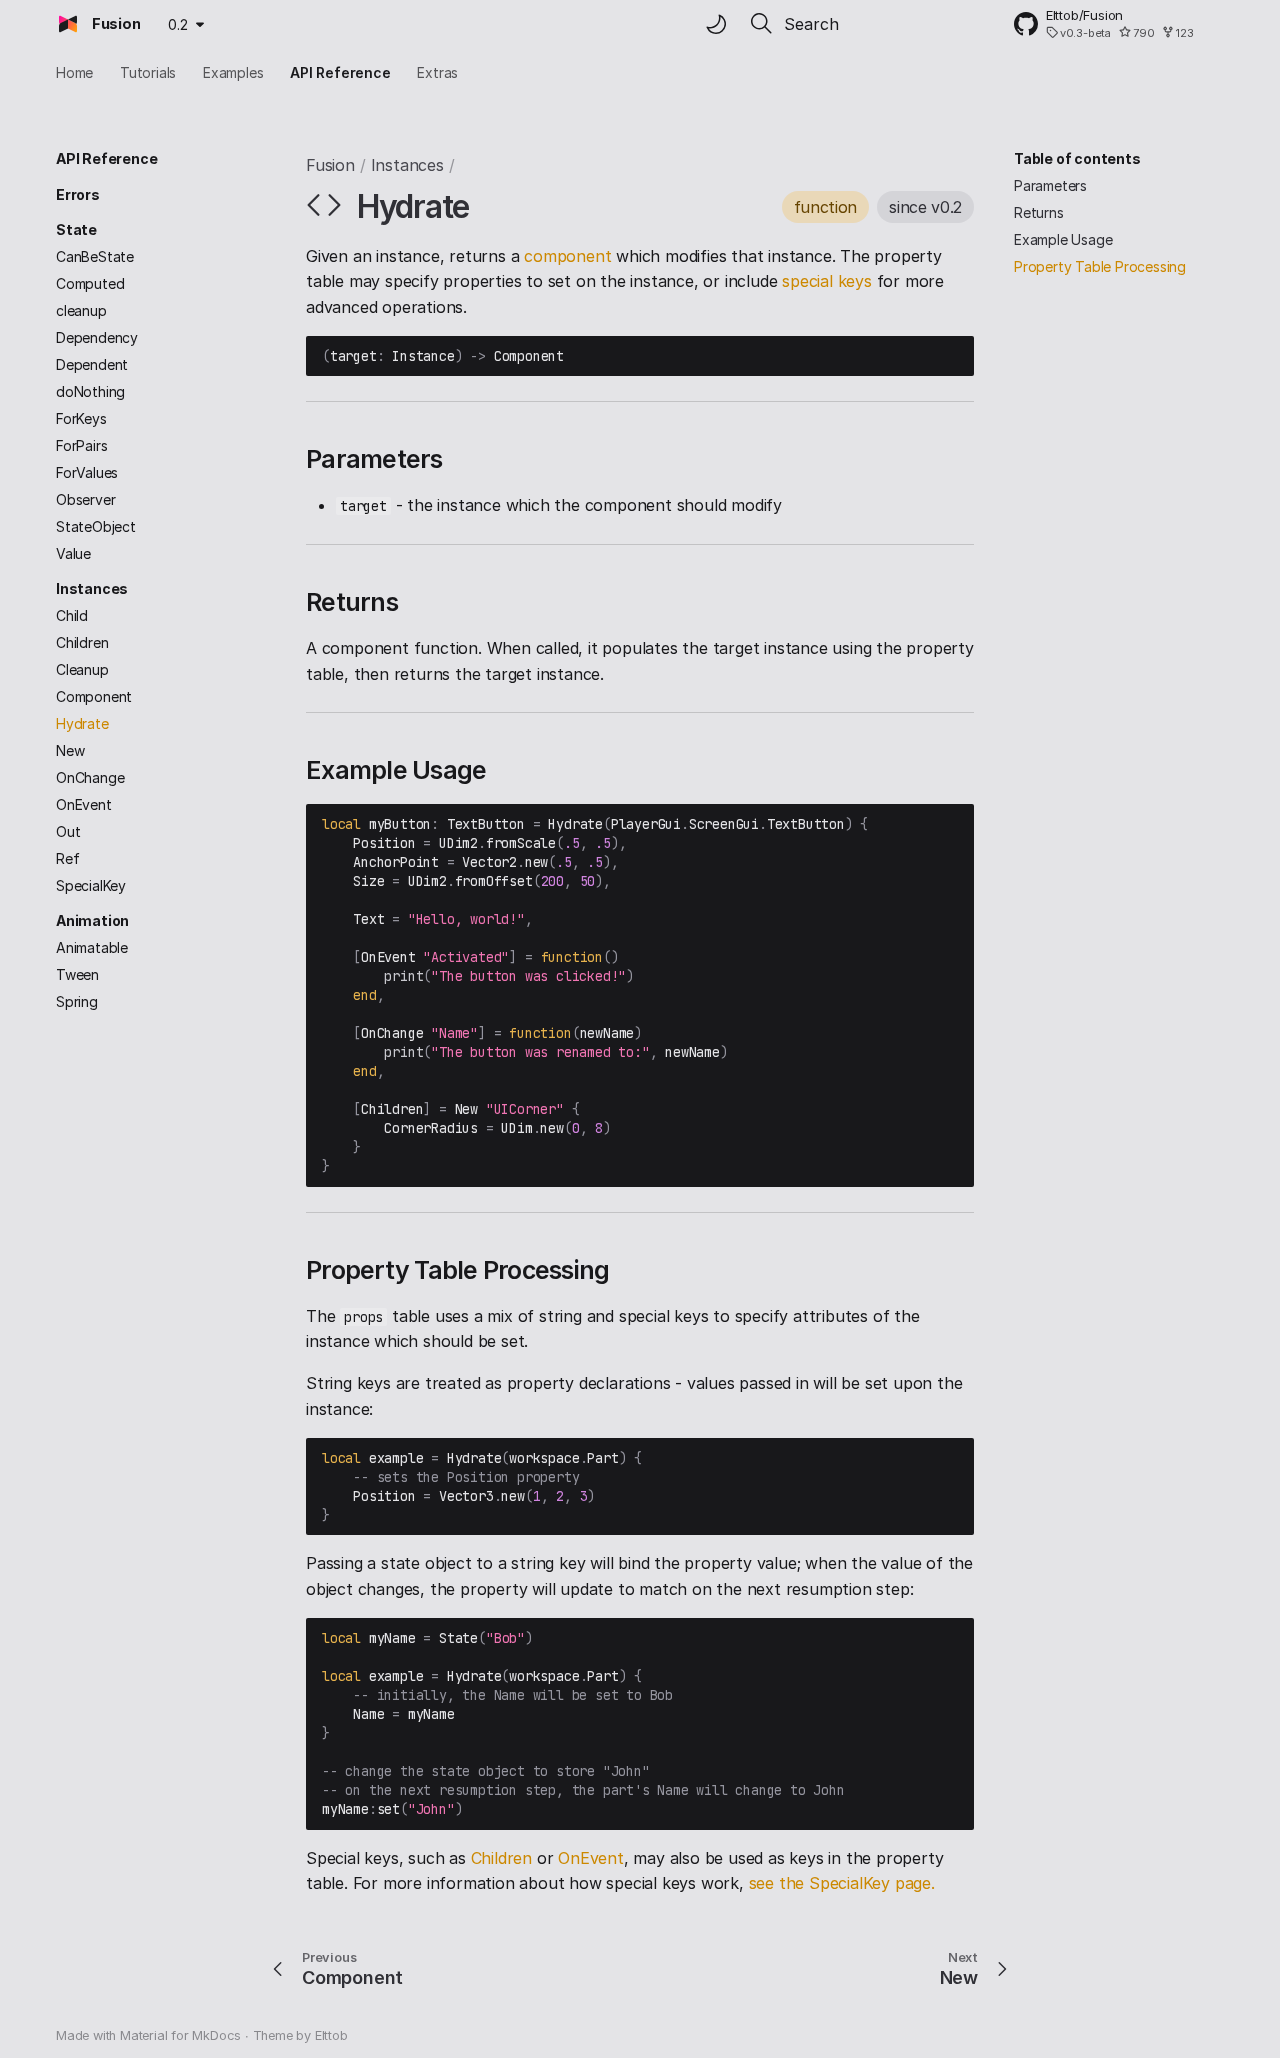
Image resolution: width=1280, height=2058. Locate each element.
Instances (92, 588)
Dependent (92, 364)
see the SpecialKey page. (842, 1883)
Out (68, 831)
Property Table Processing (1100, 266)
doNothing (90, 391)
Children (82, 642)
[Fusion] (68, 24)
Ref (67, 858)
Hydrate (82, 723)
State (76, 229)
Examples (233, 72)
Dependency (97, 337)
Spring (77, 1001)
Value (73, 553)
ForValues (87, 472)
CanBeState (95, 256)
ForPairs (81, 445)
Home (74, 72)
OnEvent (84, 804)
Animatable (92, 947)
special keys (827, 281)
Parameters (1050, 185)
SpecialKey (91, 885)
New (70, 750)
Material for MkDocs (182, 2035)
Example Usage (1063, 239)
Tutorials (148, 72)
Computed (90, 283)
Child (72, 615)
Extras (437, 72)
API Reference (340, 72)
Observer (85, 499)
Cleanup (82, 669)
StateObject (96, 526)
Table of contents (1077, 158)
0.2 (178, 24)
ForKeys (81, 418)
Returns (1039, 212)
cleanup (81, 310)
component (567, 256)
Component (94, 696)
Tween (77, 974)
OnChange (90, 777)
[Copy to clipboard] (954, 356)
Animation (92, 920)
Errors (78, 194)
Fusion (330, 165)
